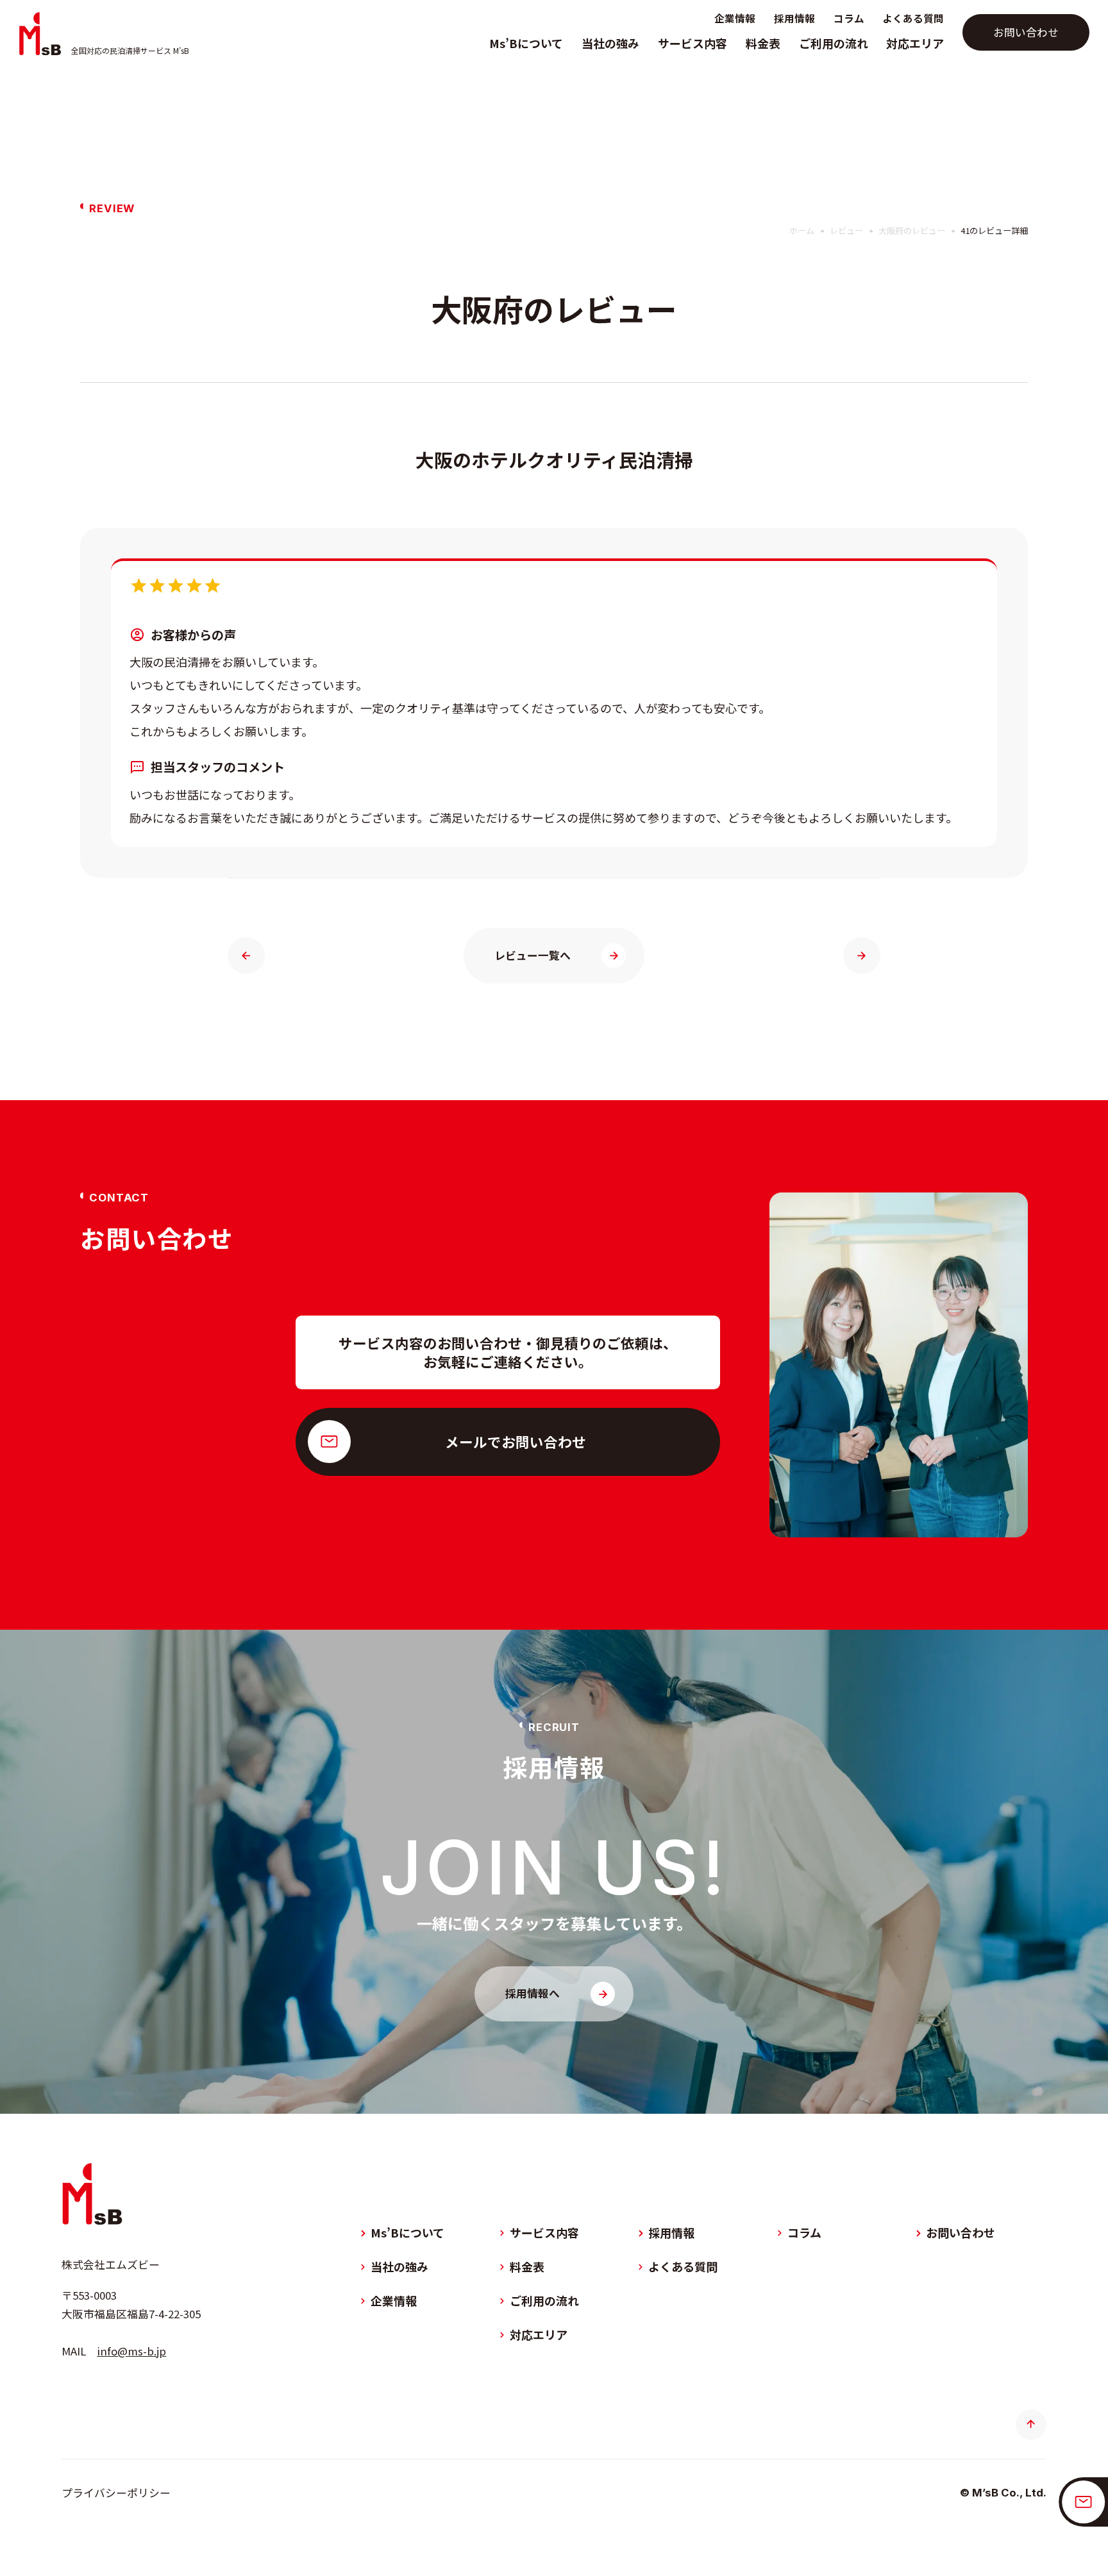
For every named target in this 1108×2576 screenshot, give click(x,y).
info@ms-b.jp (131, 2351)
